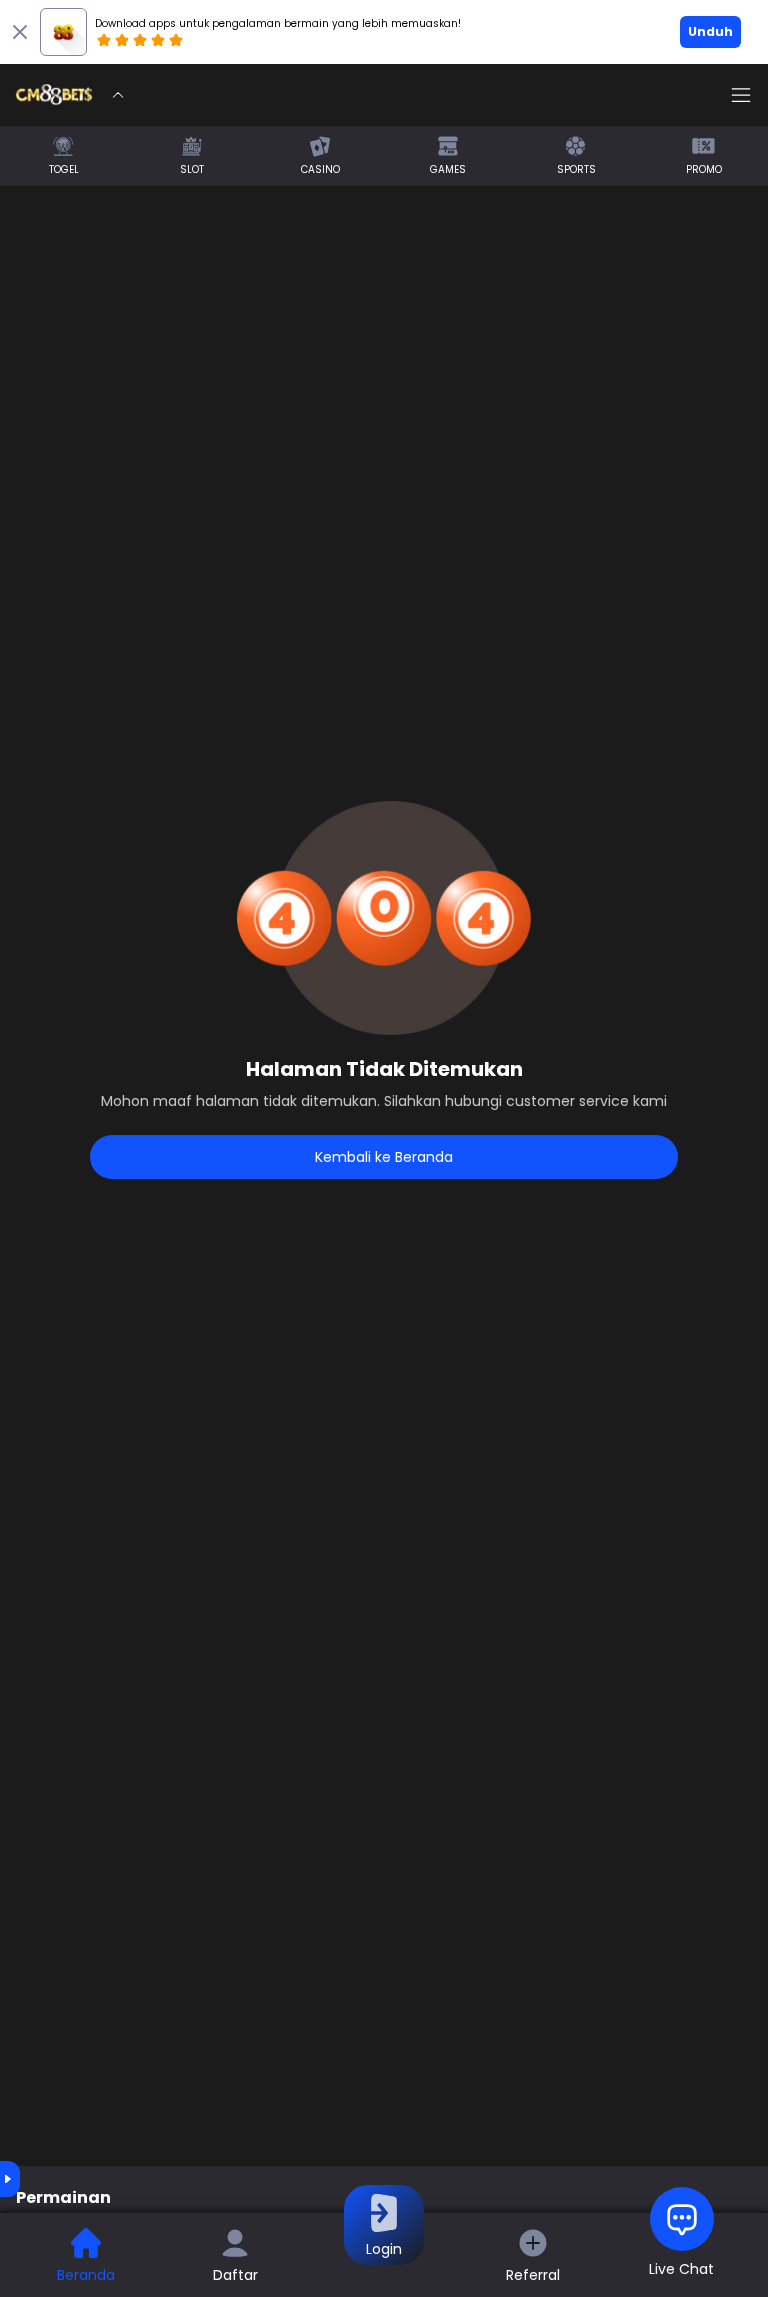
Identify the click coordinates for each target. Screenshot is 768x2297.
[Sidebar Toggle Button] (741, 95)
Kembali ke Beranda (384, 1157)
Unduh (710, 31)
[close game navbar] (118, 95)
